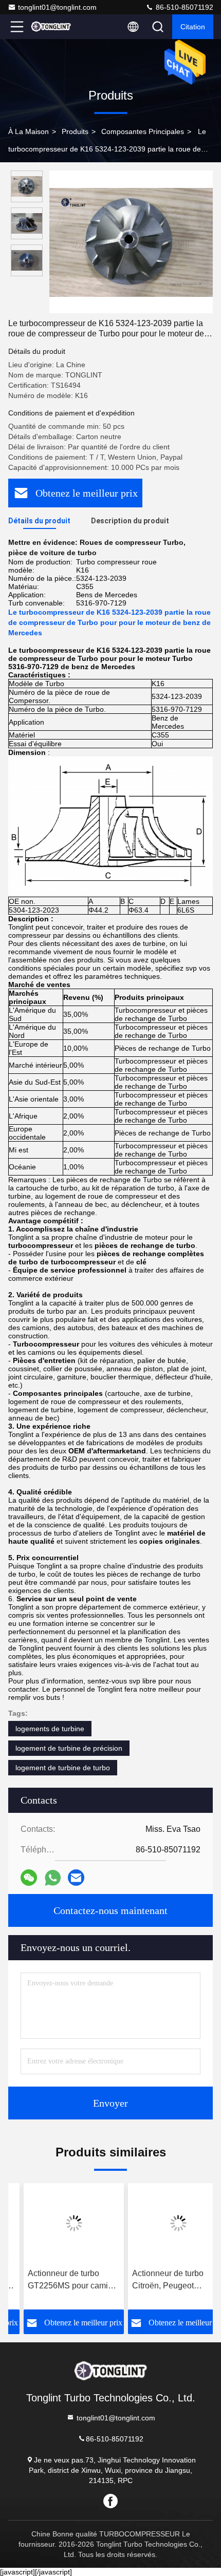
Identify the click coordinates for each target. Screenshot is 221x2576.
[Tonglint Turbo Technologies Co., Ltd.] (51, 27)
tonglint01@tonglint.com (57, 7)
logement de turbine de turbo (63, 1768)
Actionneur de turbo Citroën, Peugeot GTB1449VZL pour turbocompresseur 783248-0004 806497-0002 (157, 2280)
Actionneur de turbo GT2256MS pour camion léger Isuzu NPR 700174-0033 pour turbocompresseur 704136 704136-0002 (57, 2280)
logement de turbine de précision (69, 1748)
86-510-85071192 (183, 7)
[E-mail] (76, 1878)
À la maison (29, 131)
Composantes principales (143, 131)
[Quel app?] (53, 1878)
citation (193, 27)
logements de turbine (50, 1729)
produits (75, 131)
